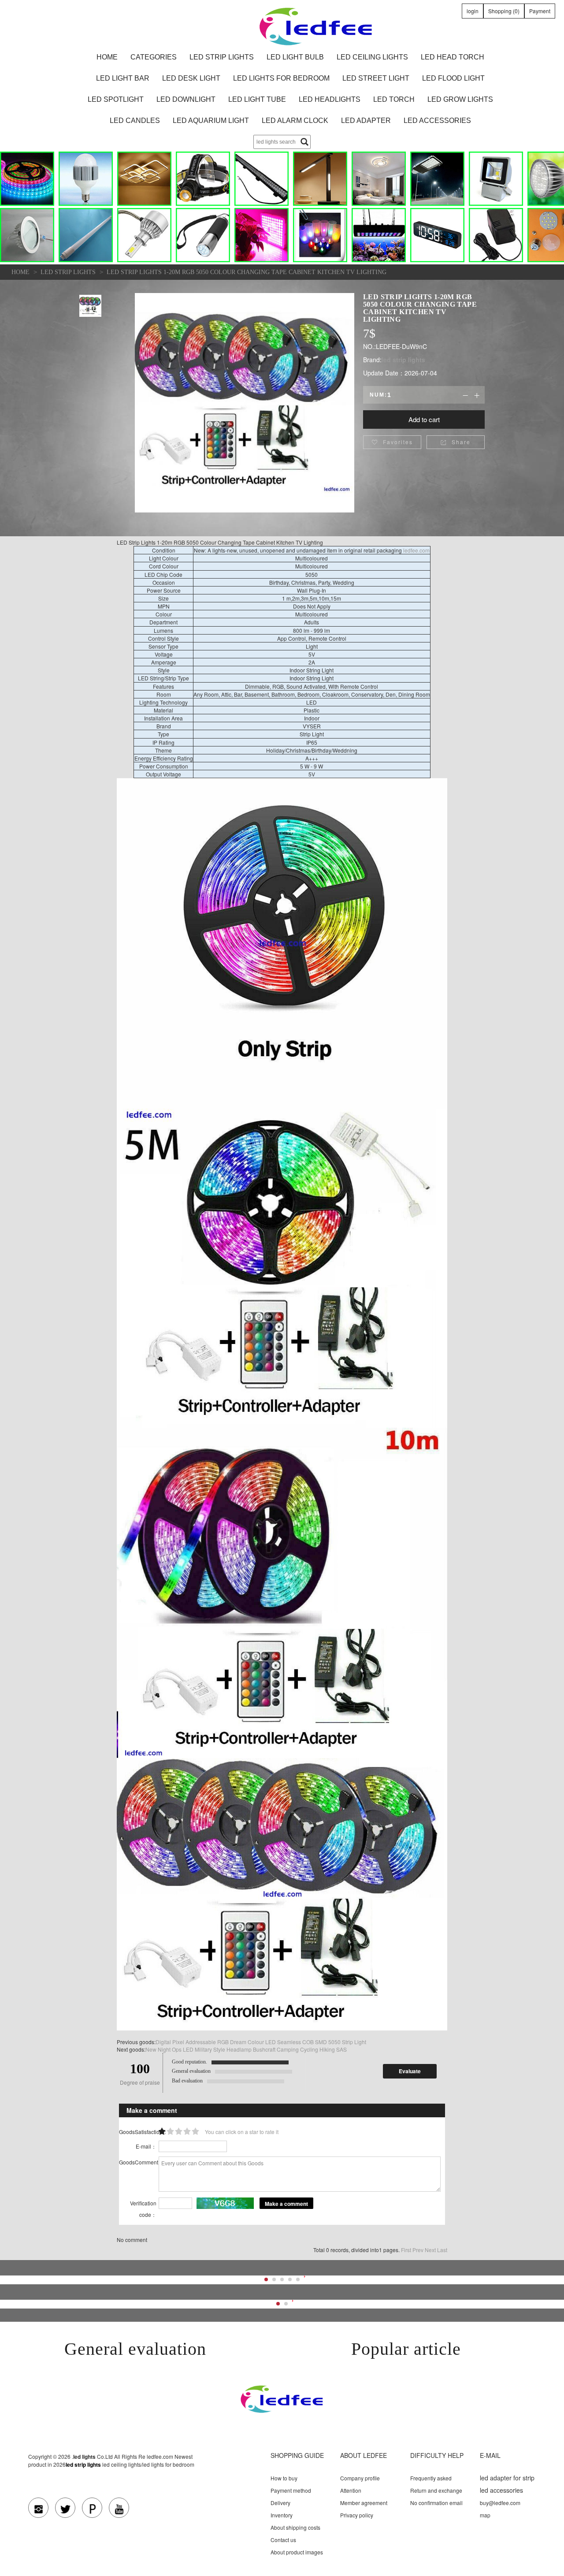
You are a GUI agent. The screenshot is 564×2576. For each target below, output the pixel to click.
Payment (540, 11)
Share (456, 442)
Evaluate (410, 2071)
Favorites (392, 442)
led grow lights (460, 99)
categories (154, 57)
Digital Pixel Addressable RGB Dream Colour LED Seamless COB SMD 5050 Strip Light (261, 2042)
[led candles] (320, 235)
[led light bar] (262, 179)
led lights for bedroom (281, 78)
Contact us (283, 2540)
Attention (351, 2490)
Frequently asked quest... (431, 2482)
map (485, 2515)
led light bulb (295, 57)
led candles (135, 121)
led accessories (437, 121)
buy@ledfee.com (500, 2503)
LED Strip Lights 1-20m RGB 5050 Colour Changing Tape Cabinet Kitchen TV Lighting (247, 272)
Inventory (282, 2515)
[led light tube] (86, 235)
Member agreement (364, 2503)
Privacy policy (357, 2515)
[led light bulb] (86, 179)
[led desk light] (320, 179)
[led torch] (203, 235)
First (406, 2250)
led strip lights (222, 57)
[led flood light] (496, 179)
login (473, 11)
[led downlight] (27, 235)
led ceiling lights (372, 57)
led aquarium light (211, 121)
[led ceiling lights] (144, 179)
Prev (418, 2250)
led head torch (453, 57)
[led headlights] (144, 235)
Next (430, 2250)
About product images (297, 2552)
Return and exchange (436, 2490)
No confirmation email (436, 2503)
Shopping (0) (504, 11)
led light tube (257, 99)
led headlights (330, 99)
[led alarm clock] (437, 235)
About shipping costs (295, 2527)
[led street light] (437, 179)
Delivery (280, 2503)
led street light (376, 78)
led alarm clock (295, 121)
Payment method (291, 2490)
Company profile (360, 2478)
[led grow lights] (262, 235)
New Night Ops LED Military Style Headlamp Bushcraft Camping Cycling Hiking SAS (246, 2049)
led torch (394, 99)
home (107, 57)
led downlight (186, 99)
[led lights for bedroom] (379, 179)
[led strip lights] (27, 179)
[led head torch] (203, 179)
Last (442, 2250)
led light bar (123, 78)
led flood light (453, 78)
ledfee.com (416, 550)
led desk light (191, 78)
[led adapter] (496, 235)
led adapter (366, 121)
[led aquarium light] (379, 235)
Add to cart (424, 419)
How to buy (284, 2478)
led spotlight (116, 99)
